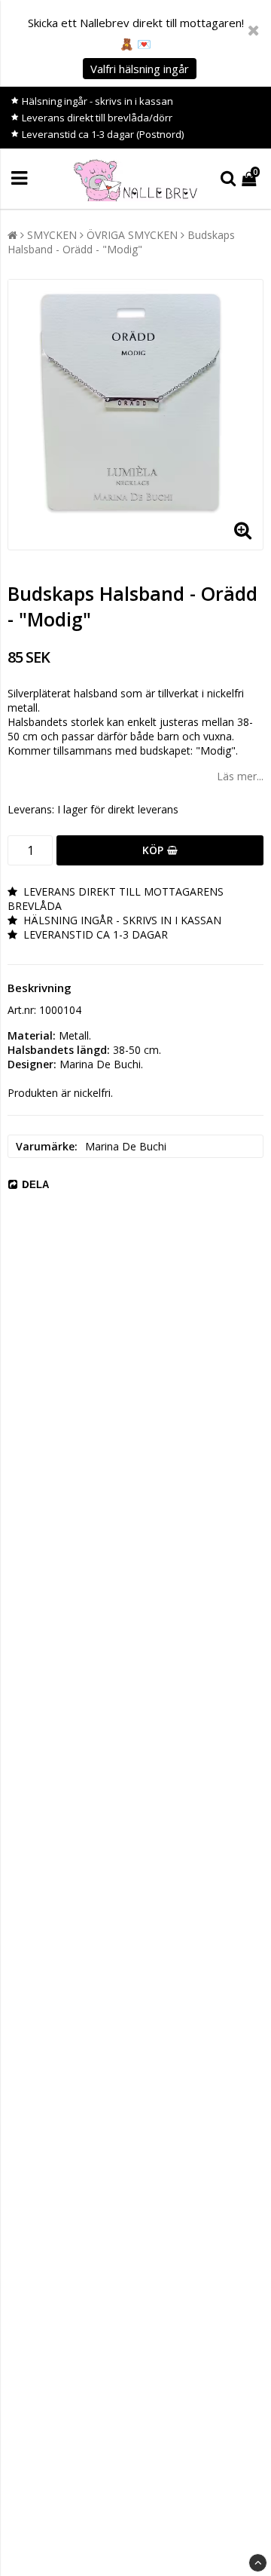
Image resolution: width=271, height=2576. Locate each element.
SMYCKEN (52, 235)
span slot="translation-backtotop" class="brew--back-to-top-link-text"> (258, 2563)
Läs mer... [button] (240, 776)
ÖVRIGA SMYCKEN (132, 235)
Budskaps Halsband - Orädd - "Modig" (121, 242)
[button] (251, 178)
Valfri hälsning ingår (140, 69)
